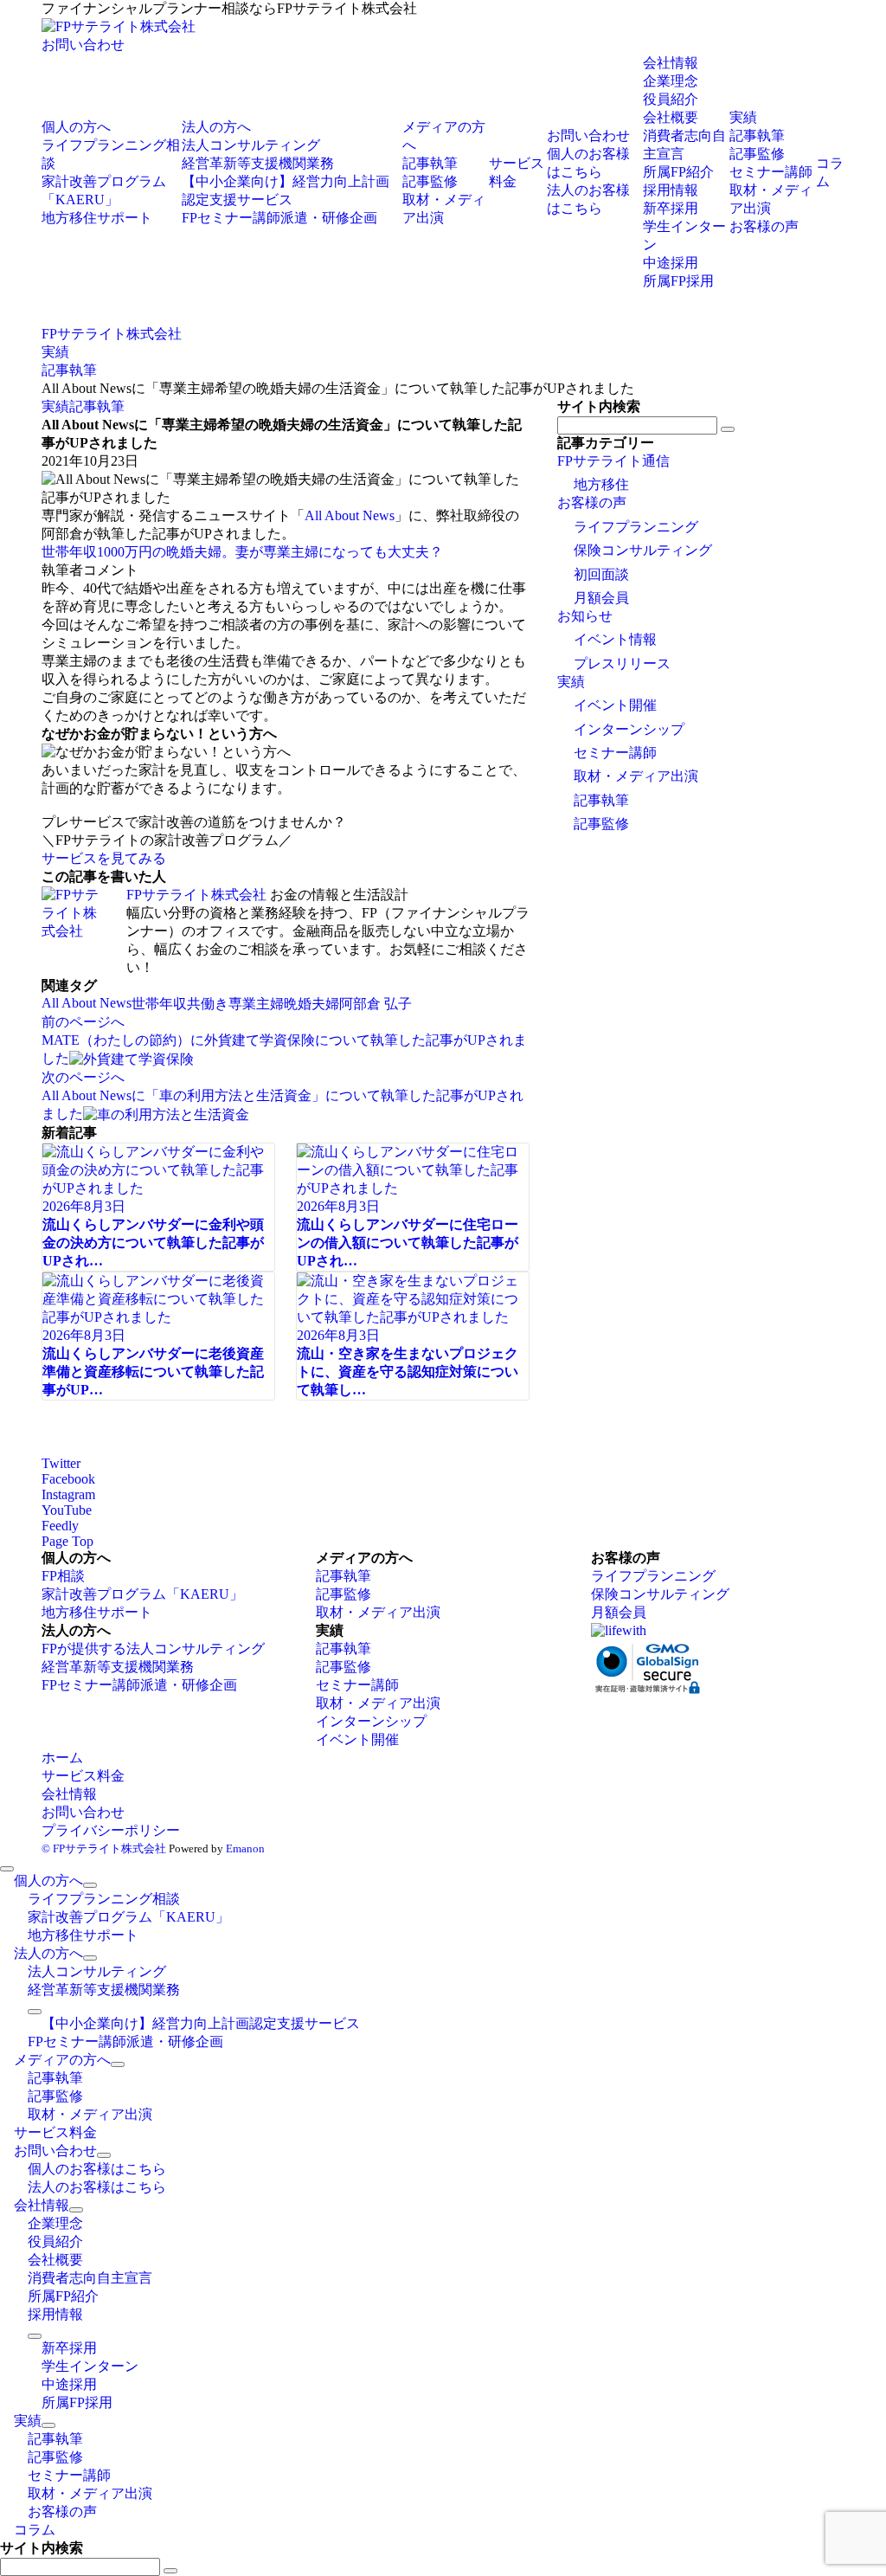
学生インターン (90, 2366)
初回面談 (601, 574)
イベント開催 (615, 705)
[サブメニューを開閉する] (90, 1885)
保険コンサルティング (643, 550)
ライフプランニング (636, 527)
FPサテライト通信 (613, 461)
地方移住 (601, 484)
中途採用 (671, 263)
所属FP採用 (678, 281)
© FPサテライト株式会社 (104, 1848)
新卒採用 (671, 208)
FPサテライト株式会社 (196, 895)
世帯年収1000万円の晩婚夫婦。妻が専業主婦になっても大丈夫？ (242, 552)
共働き (208, 1004)
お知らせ (585, 616)
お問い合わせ (83, 45)
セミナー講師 (615, 753)
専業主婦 (256, 1004)
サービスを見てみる (104, 858)
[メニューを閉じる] (7, 1869)
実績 (55, 406)
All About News (350, 515)
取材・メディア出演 (636, 776)
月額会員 (601, 598)
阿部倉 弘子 (376, 1004)
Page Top (67, 1541)
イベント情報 (615, 639)
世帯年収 (159, 1004)
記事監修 (601, 824)
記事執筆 (97, 406)
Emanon (245, 1848)
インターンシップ (629, 729)
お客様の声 (592, 502)
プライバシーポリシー (111, 1830)
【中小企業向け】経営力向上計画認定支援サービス (201, 2023)
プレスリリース (622, 663)
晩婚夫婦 (311, 1004)
